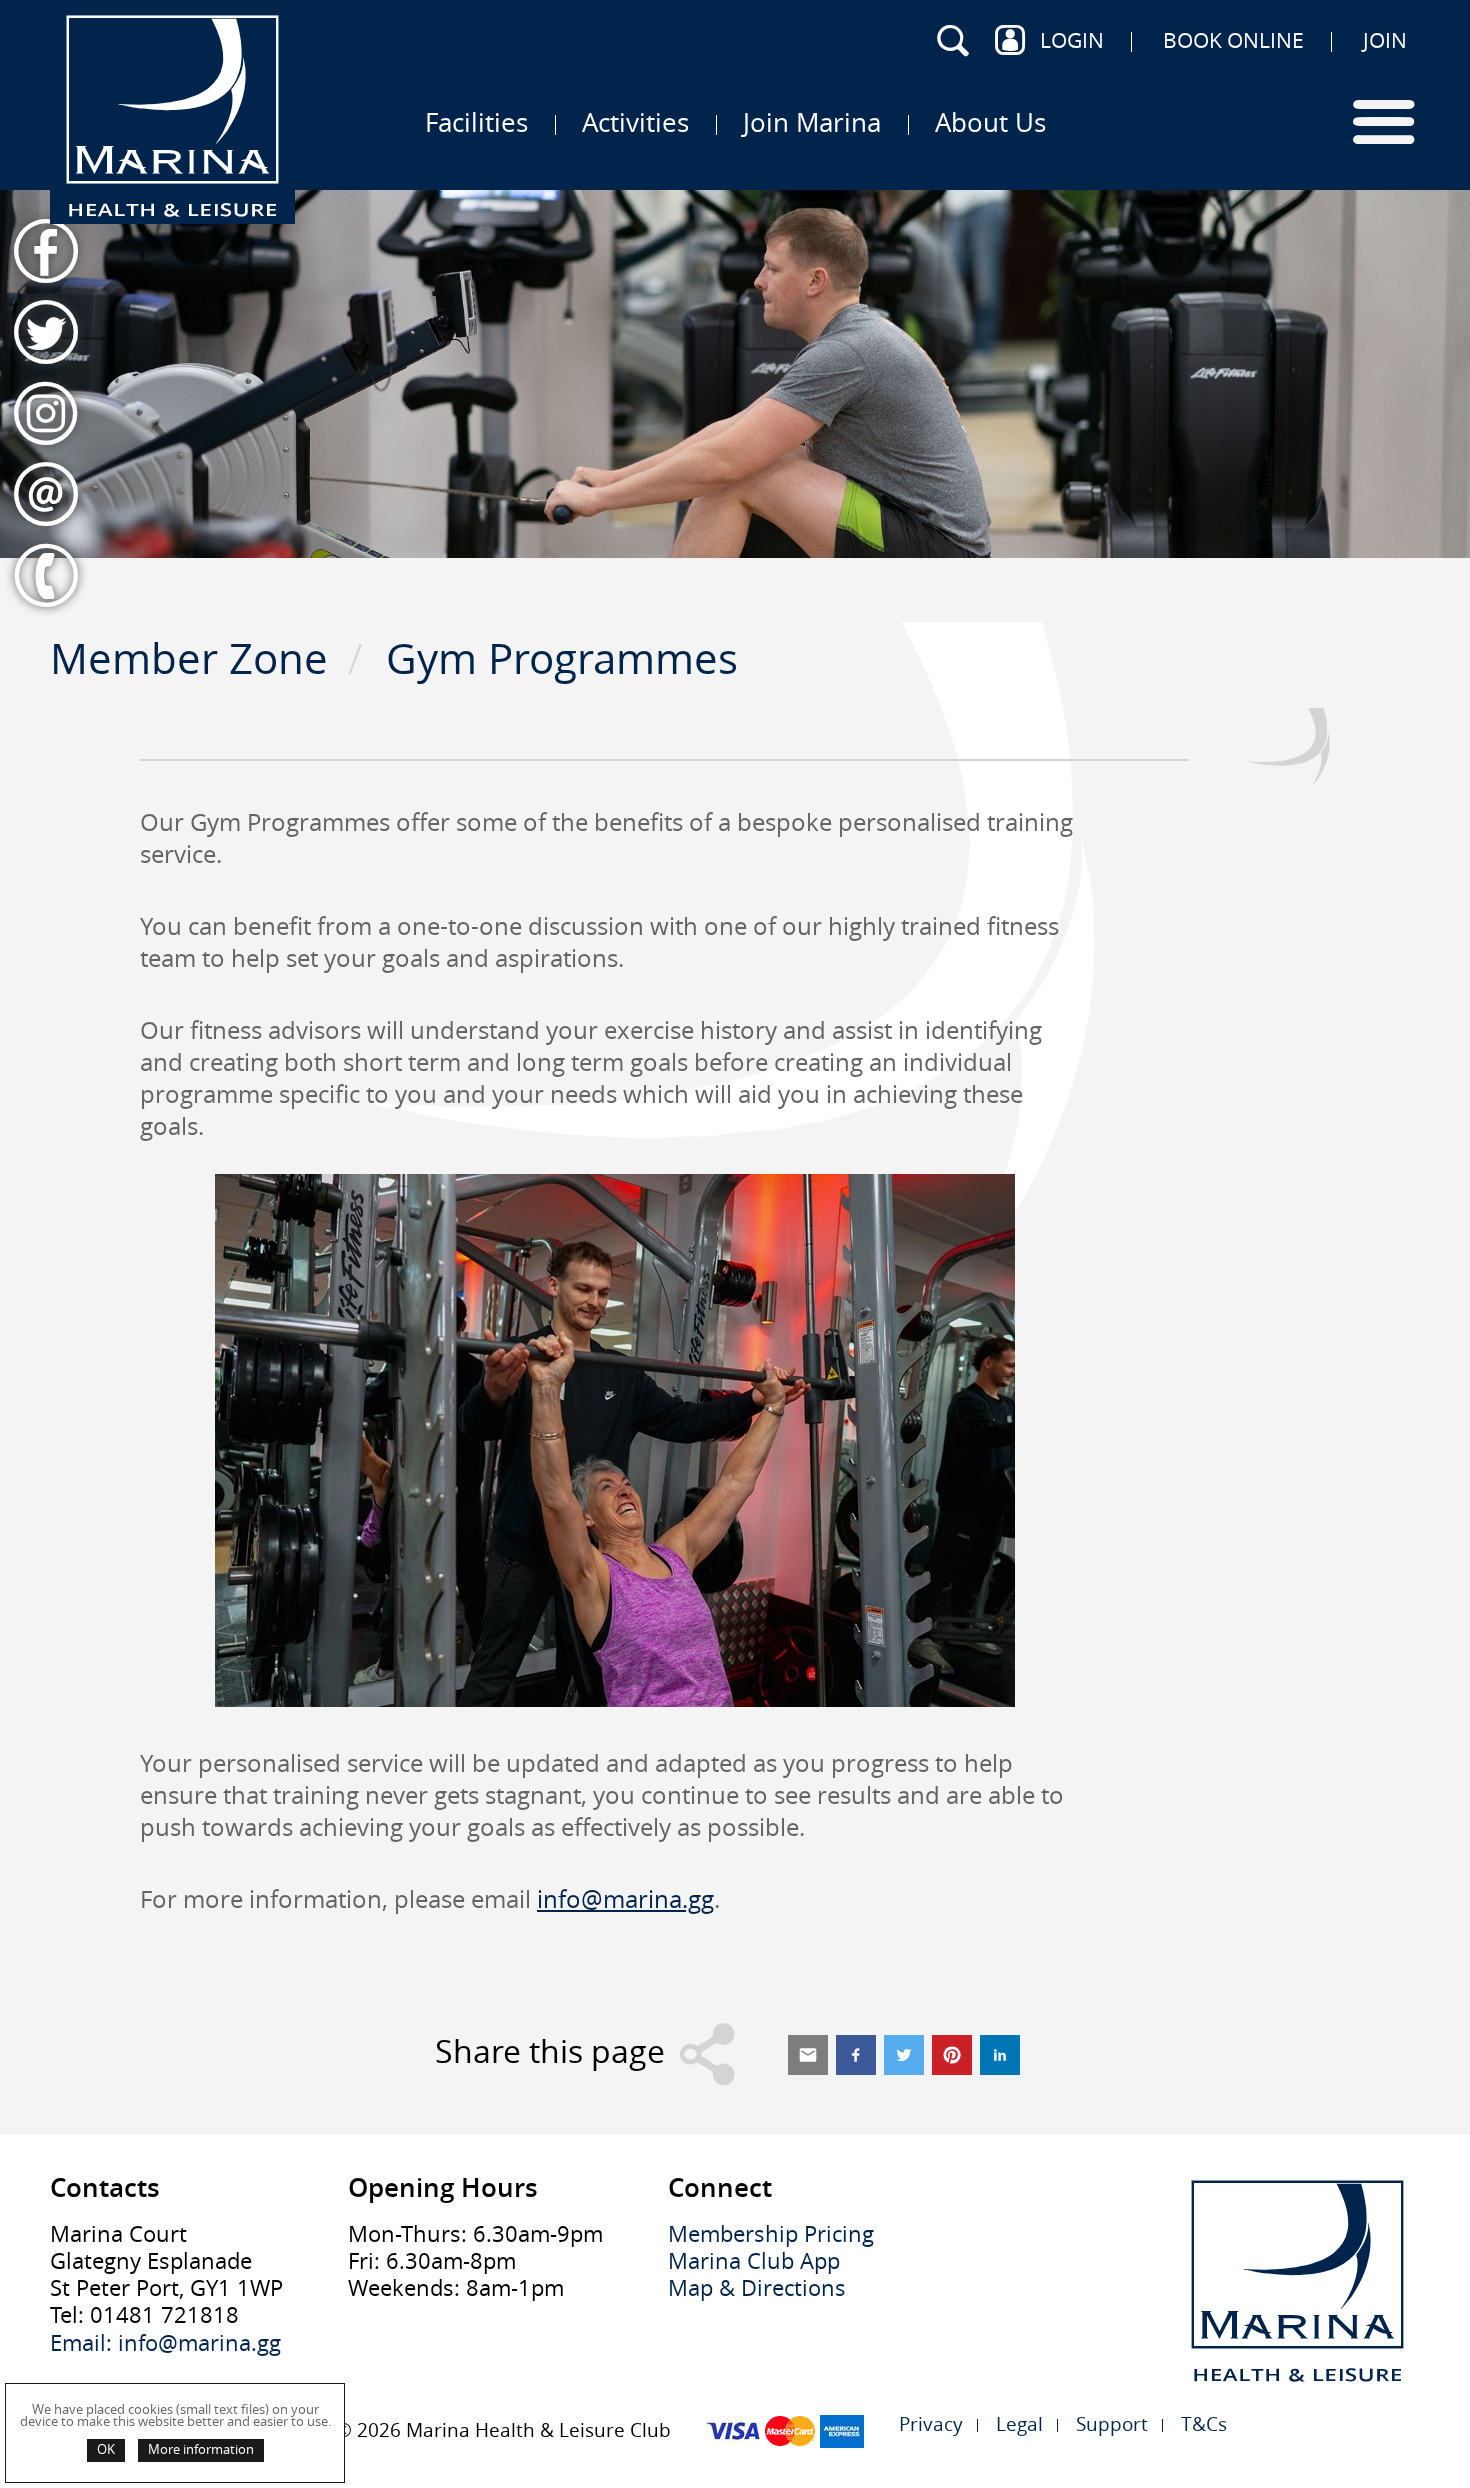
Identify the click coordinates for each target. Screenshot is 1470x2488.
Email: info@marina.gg (165, 2343)
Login (1072, 40)
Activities (635, 122)
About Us (990, 122)
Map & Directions (757, 2288)
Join (1385, 40)
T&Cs (1204, 2424)
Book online (1233, 40)
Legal (1019, 2424)
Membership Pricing (771, 2234)
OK (106, 2449)
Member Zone (189, 659)
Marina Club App (754, 2261)
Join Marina (812, 122)
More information (201, 2449)
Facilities (476, 122)
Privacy (931, 2424)
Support (1112, 2424)
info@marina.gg (625, 1899)
